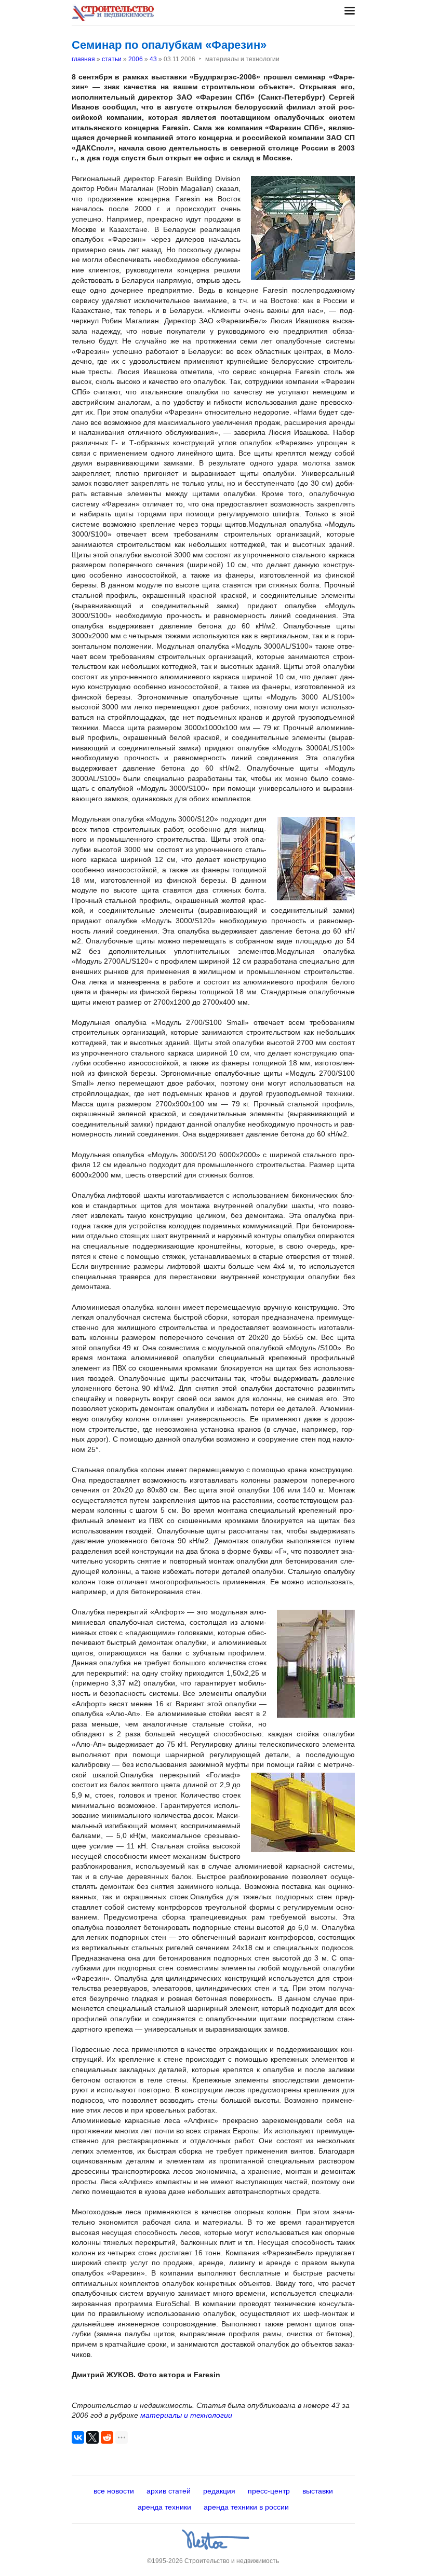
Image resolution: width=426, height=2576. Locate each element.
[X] (92, 2437)
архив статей (169, 2491)
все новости (114, 2491)
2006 (136, 59)
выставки (318, 2491)
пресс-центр (269, 2491)
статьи (112, 59)
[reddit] (107, 2437)
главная (83, 59)
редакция (219, 2491)
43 (153, 59)
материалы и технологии (186, 2415)
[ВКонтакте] (78, 2437)
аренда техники (164, 2507)
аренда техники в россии (246, 2507)
